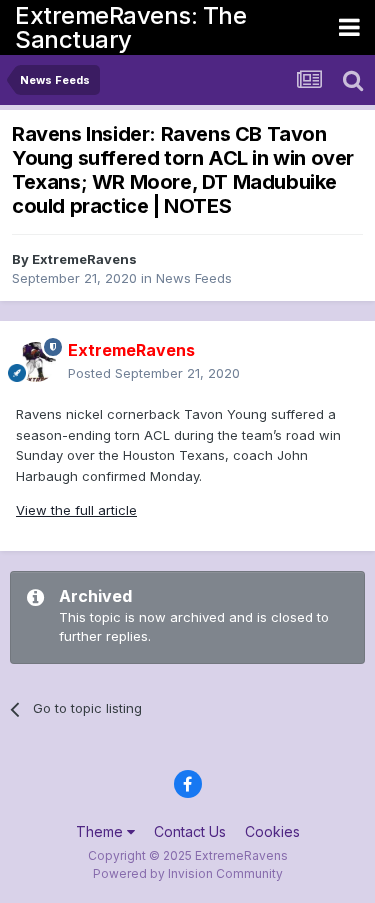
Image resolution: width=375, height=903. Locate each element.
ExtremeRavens (84, 259)
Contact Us (190, 831)
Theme (101, 831)
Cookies (272, 831)
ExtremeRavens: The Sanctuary (130, 27)
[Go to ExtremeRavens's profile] (36, 362)
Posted (154, 373)
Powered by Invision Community (188, 873)
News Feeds (194, 278)
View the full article (76, 510)
